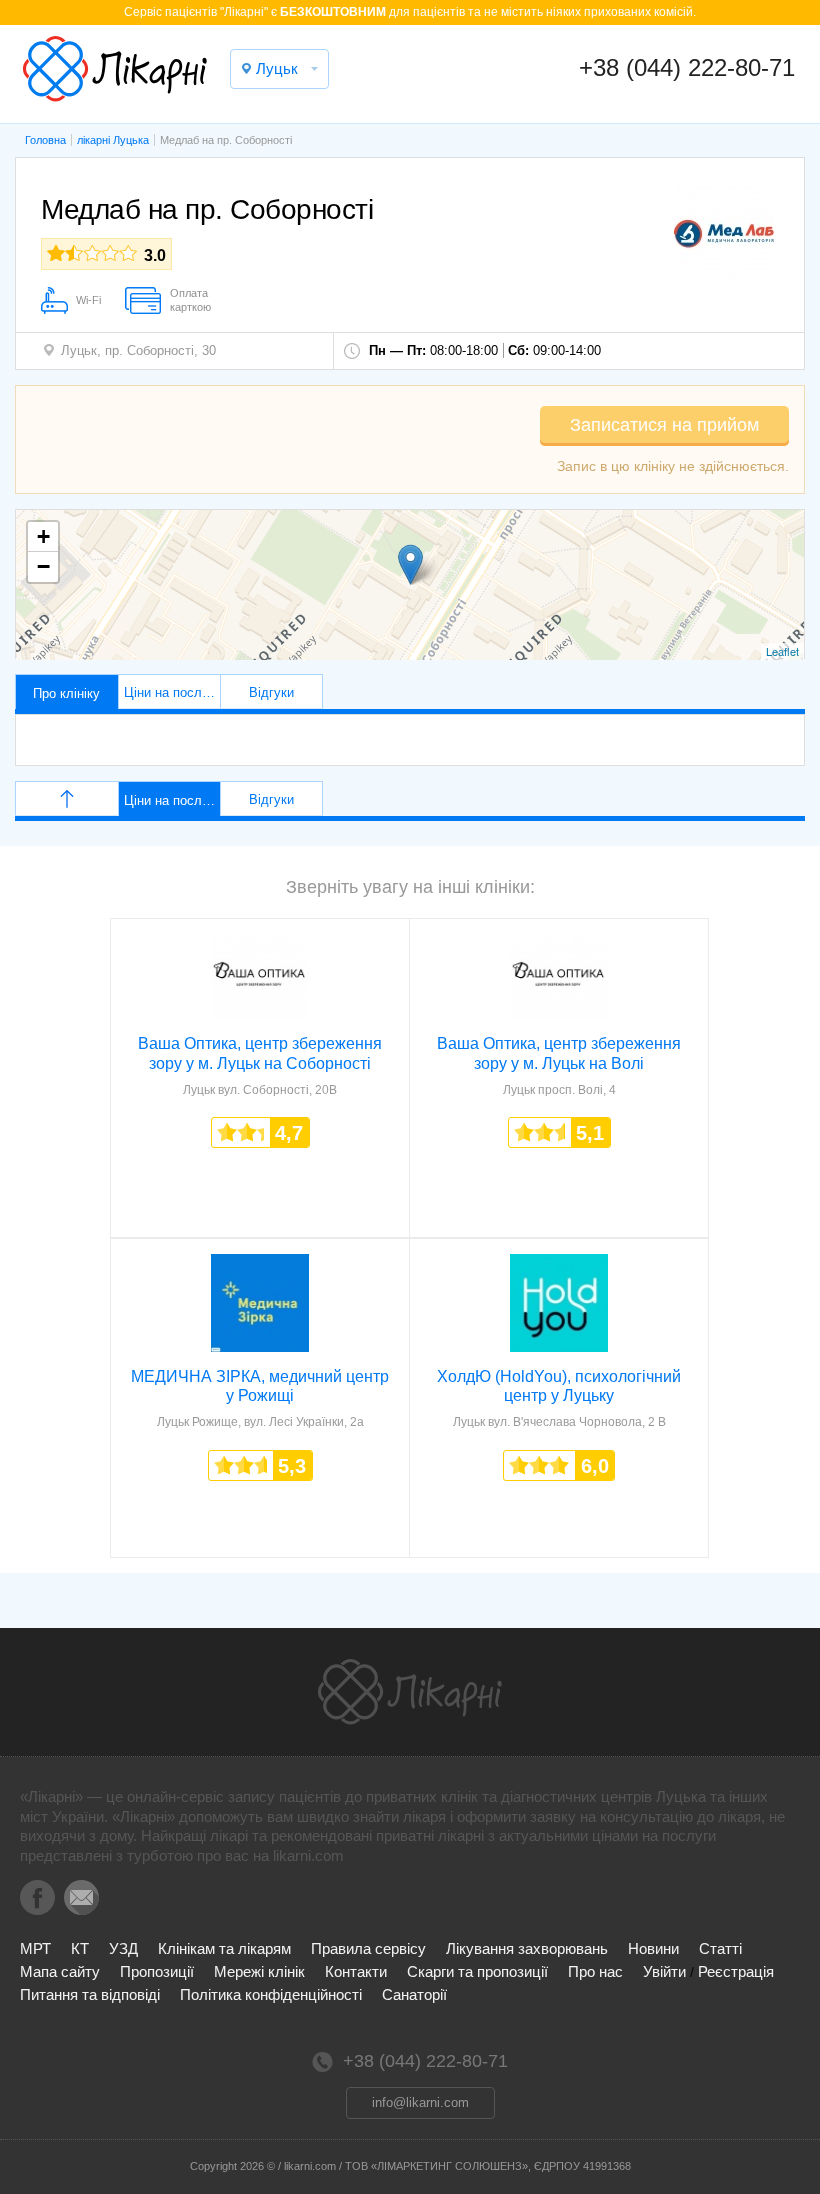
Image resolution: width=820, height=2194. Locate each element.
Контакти (356, 1971)
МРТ (35, 1948)
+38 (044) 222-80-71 (687, 67)
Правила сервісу (368, 1948)
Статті (720, 1948)
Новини (653, 1948)
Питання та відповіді (90, 1994)
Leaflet (782, 651)
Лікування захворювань (527, 1948)
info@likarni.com (420, 2102)
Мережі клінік (259, 1971)
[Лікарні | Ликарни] (410, 1692)
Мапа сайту (60, 1971)
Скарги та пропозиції (477, 1971)
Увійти (664, 1971)
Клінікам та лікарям (224, 1948)
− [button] (43, 566)
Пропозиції (157, 1971)
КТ (80, 1948)
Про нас (595, 1971)
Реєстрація (736, 1971)
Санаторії (414, 1994)
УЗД (123, 1948)
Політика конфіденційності (271, 1994)
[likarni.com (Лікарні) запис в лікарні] (115, 69)
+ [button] (43, 536)
